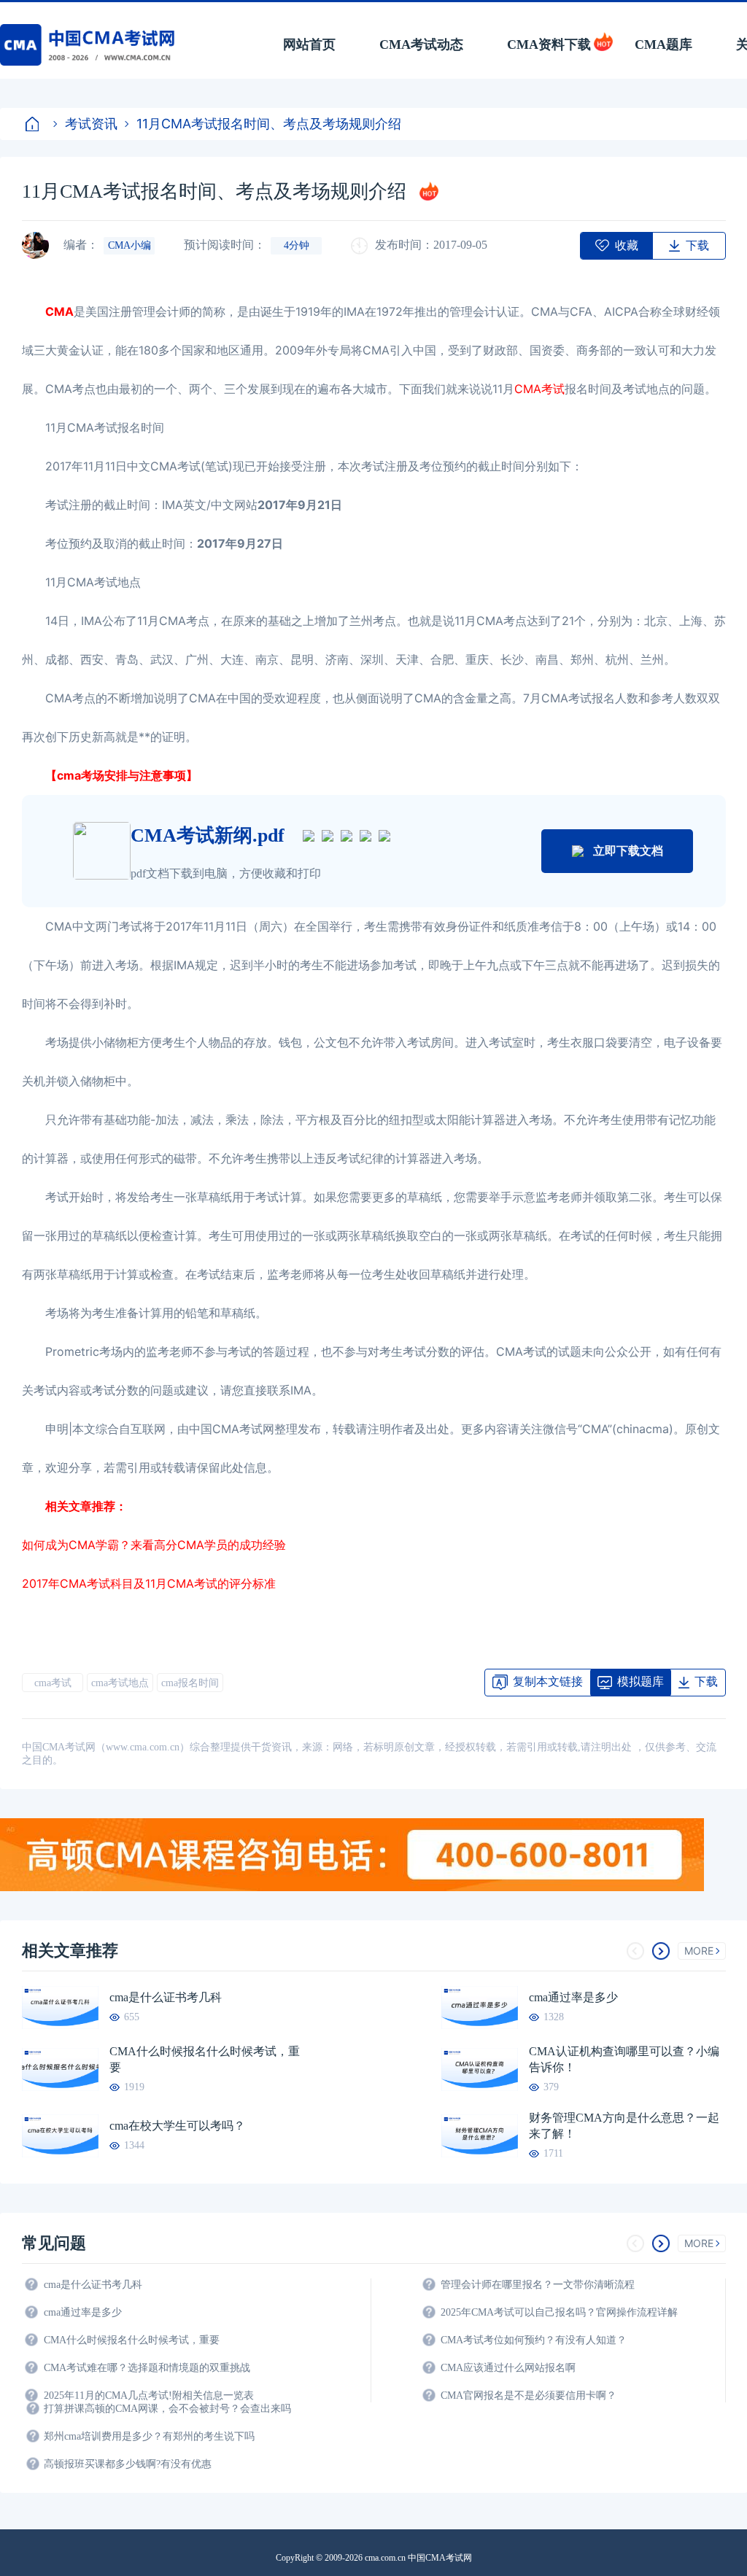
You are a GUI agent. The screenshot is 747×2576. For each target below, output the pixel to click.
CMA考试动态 (421, 44)
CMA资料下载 (549, 44)
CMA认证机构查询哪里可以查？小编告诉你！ (624, 2059)
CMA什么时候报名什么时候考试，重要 (205, 2059)
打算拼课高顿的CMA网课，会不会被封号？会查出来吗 (167, 2409)
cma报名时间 (190, 1683)
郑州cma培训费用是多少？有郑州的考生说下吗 (149, 2436)
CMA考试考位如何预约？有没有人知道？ (534, 2340)
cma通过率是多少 (573, 1997)
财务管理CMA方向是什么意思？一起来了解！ (624, 2126)
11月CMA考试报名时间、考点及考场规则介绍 (269, 124)
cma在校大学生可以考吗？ (177, 2126)
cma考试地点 (120, 1683)
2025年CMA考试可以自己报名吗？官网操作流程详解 (559, 2312)
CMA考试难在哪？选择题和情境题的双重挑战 (147, 2368)
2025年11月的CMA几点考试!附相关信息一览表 (149, 2395)
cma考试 (53, 1683)
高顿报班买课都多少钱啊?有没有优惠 (128, 2464)
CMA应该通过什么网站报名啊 (508, 2368)
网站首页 (309, 44)
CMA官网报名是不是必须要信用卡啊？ (529, 2395)
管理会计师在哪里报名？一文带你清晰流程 (538, 2285)
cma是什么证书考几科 (166, 1997)
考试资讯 (91, 124)
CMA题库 (663, 44)
